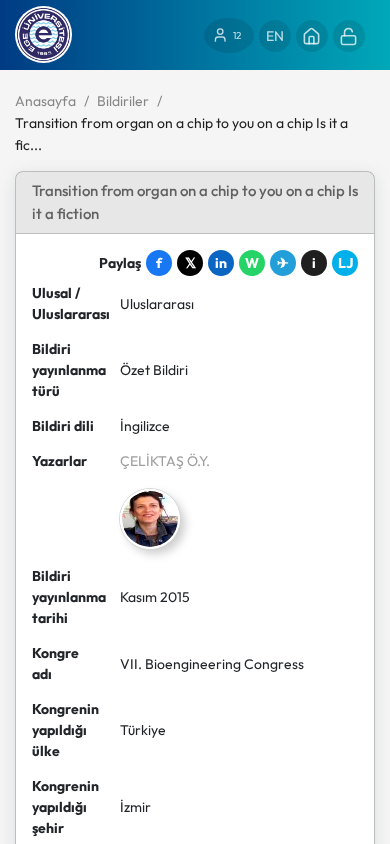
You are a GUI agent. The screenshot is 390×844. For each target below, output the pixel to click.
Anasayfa (45, 101)
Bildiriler (123, 101)
